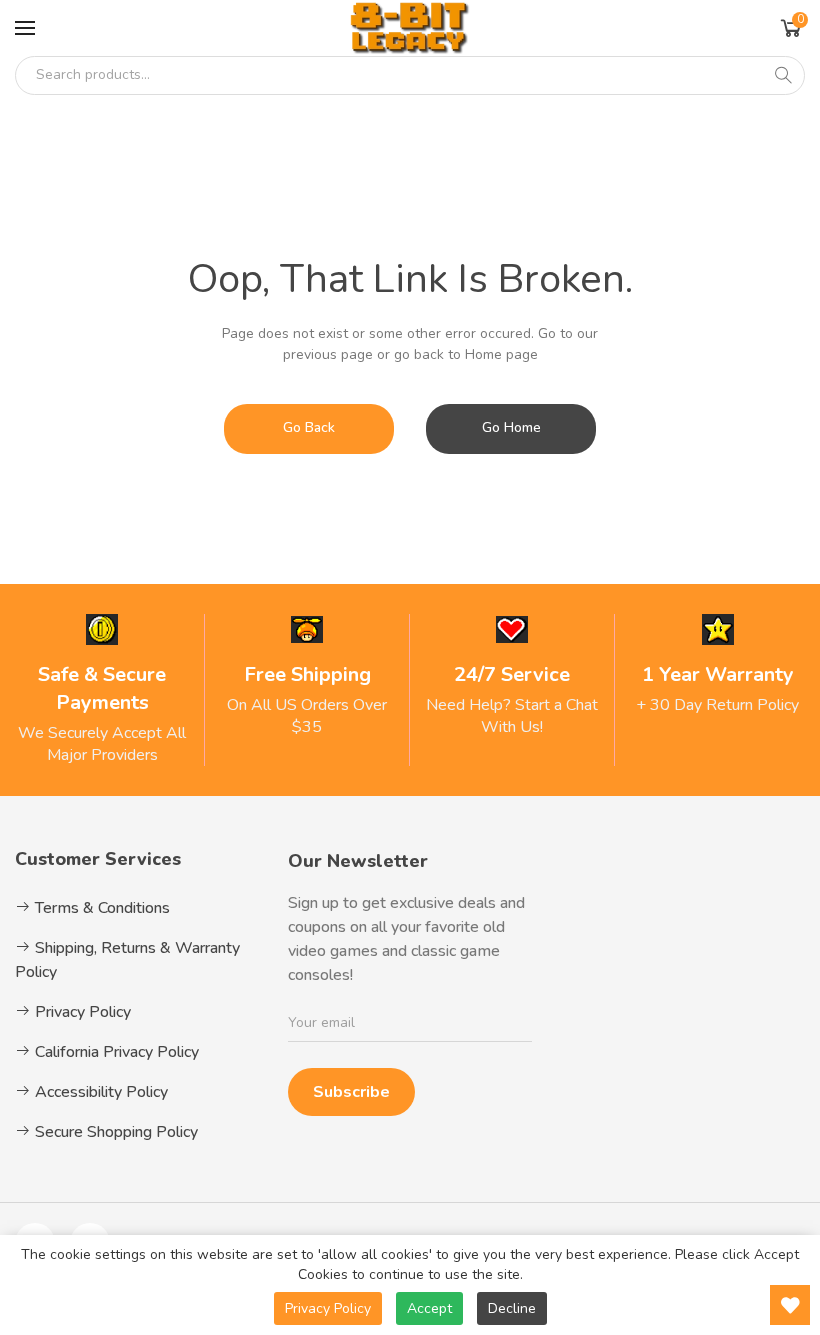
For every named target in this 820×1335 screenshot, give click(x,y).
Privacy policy (328, 1308)
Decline (512, 1308)
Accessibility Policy (99, 1092)
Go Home (511, 427)
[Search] (783, 75)
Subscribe (351, 1092)
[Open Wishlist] (790, 1305)
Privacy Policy (81, 1012)
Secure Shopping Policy (114, 1132)
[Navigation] (25, 28)
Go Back (309, 427)
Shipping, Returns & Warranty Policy (127, 960)
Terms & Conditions (100, 908)
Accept (429, 1308)
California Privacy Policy (115, 1052)
